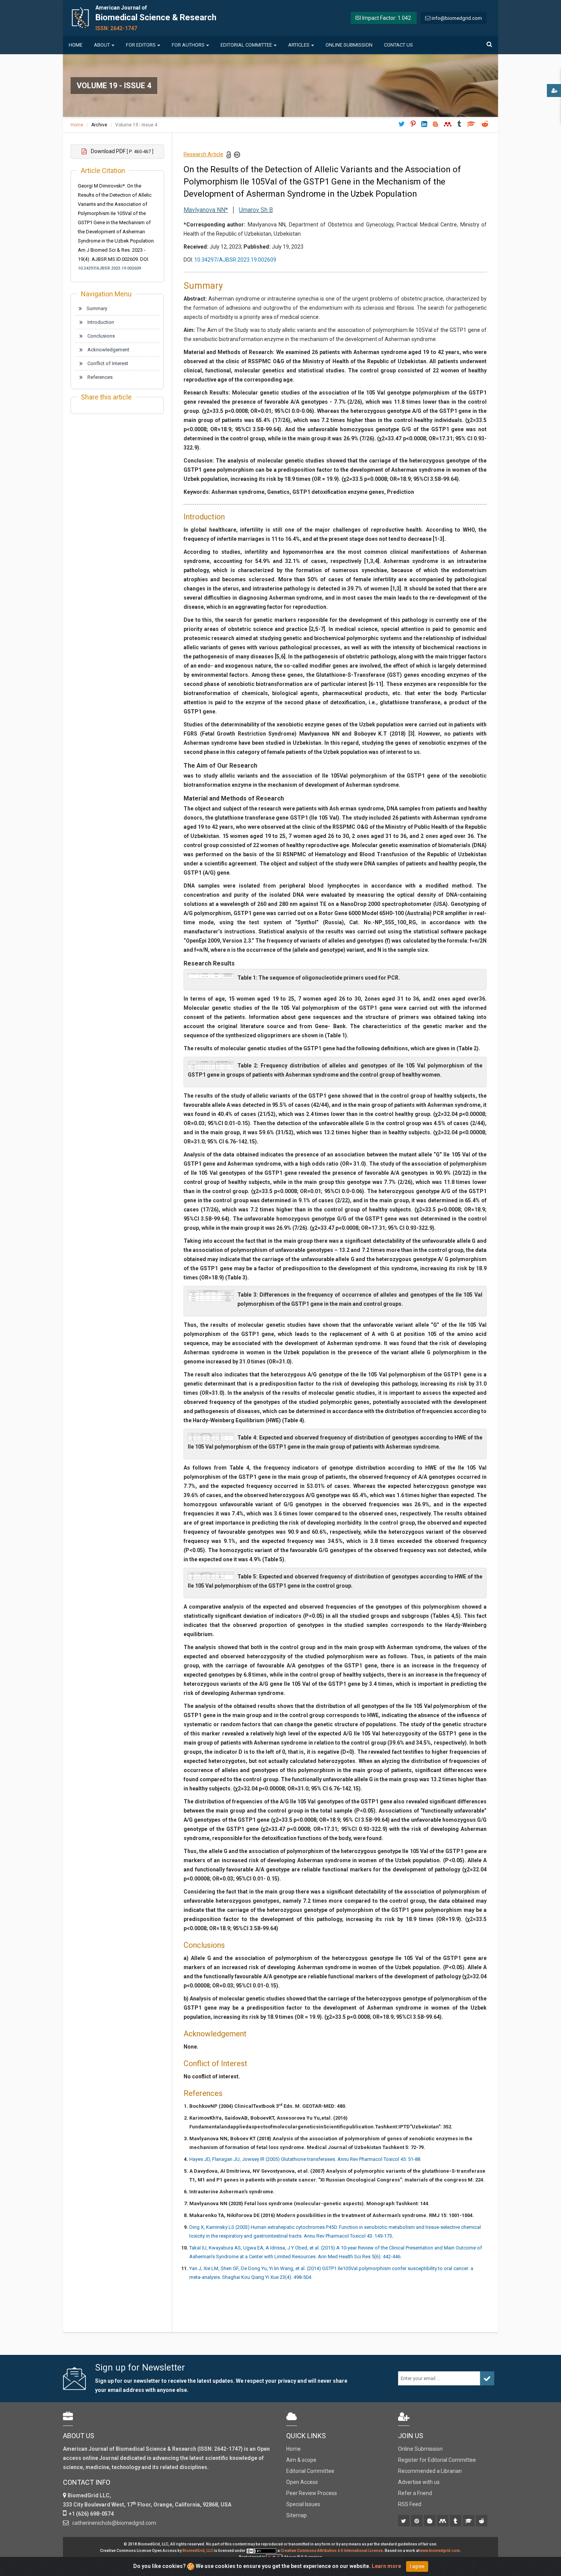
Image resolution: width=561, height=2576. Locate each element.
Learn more (386, 2566)
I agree (417, 2566)
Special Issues (303, 2504)
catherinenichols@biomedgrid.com (113, 2523)
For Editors (141, 45)
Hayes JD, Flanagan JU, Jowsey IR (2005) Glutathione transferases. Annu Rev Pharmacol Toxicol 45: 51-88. (305, 2159)
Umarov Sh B (256, 210)
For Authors (188, 45)
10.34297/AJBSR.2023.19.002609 (109, 268)
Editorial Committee (246, 45)
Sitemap (297, 2515)
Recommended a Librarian (430, 2471)
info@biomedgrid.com (457, 18)
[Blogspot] (430, 2521)
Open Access (302, 2482)
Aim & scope (301, 2460)
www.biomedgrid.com (440, 2551)
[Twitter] (404, 2521)
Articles (299, 45)
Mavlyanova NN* (206, 210)
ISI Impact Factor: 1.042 (383, 18)
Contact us (398, 45)
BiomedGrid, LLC (198, 2551)
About (102, 45)
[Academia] (469, 2521)
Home (76, 45)
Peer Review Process (312, 2493)
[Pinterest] (417, 2521)
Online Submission (349, 45)
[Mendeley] (443, 2521)
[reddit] (482, 2521)
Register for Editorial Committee (437, 2460)
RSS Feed (410, 2504)
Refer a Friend (415, 2493)
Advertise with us (419, 2482)
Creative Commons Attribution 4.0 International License (332, 2551)
